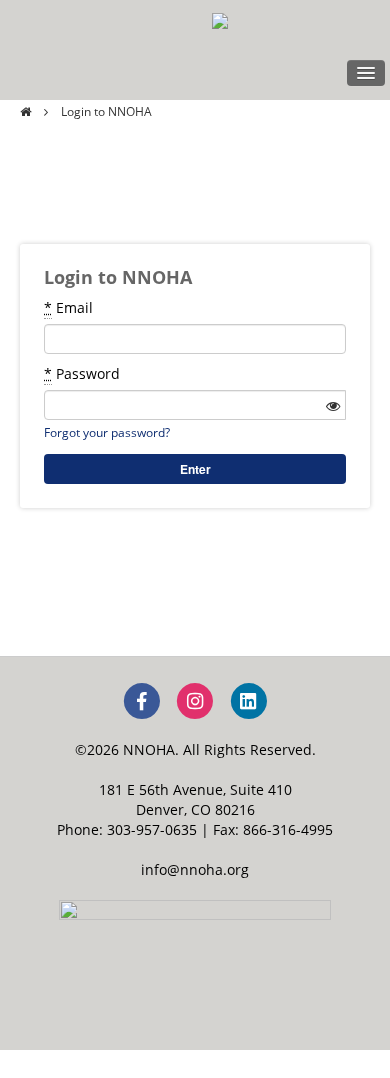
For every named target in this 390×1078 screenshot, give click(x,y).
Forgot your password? (107, 432)
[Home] (25, 112)
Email (68, 307)
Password (82, 373)
